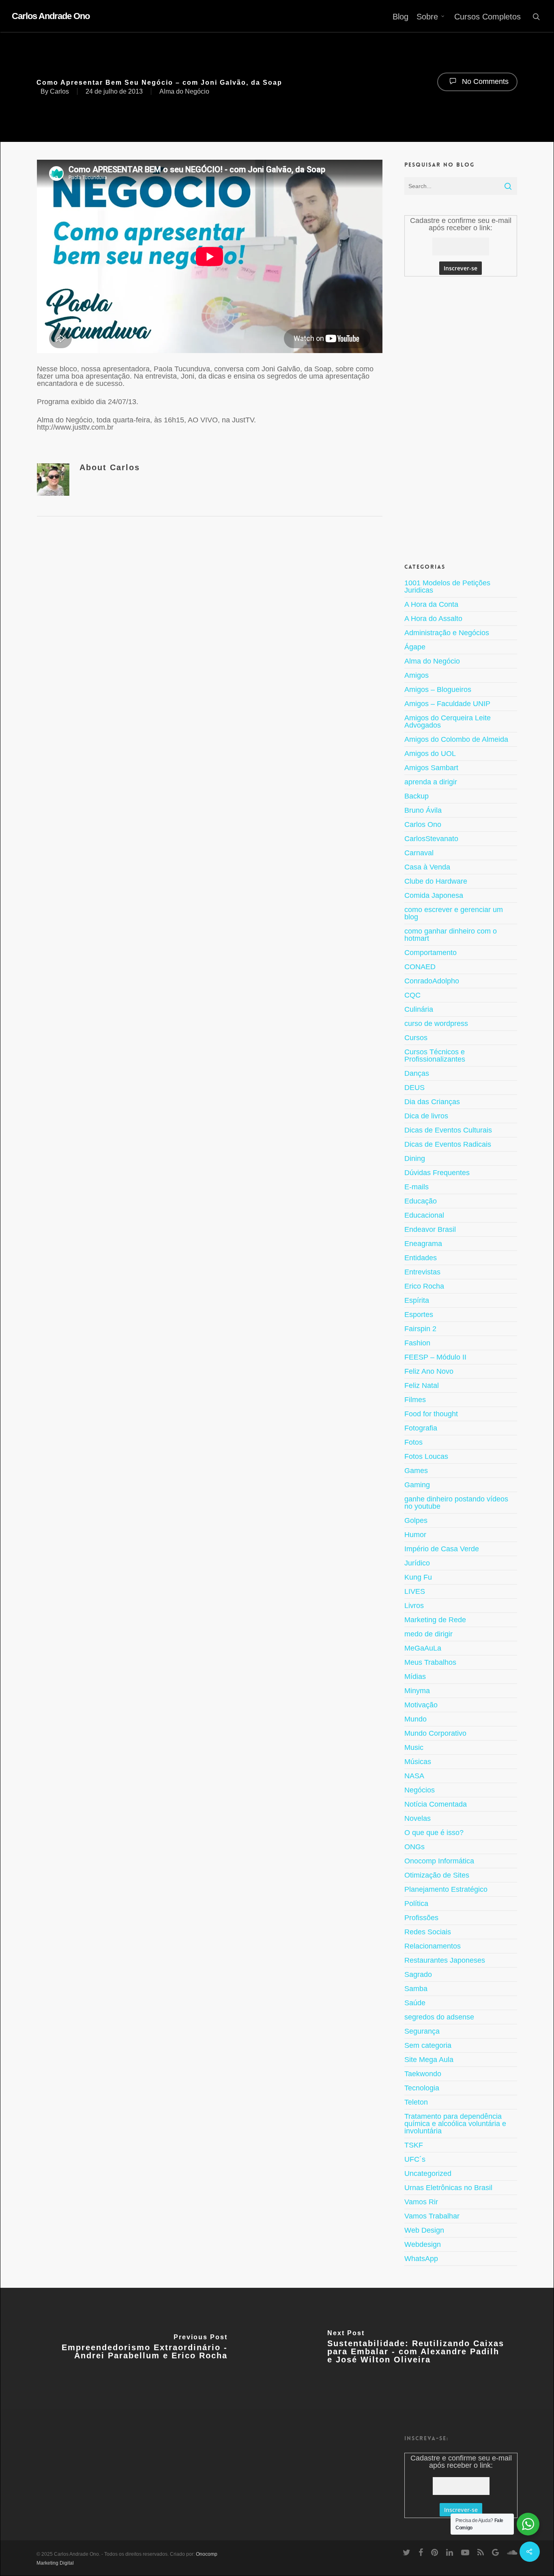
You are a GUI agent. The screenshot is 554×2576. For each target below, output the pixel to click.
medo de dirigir (428, 1634)
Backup (417, 796)
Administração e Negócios (447, 633)
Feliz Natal (422, 1385)
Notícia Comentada (436, 1804)
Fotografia (421, 1428)
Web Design (424, 2230)
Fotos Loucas (426, 1456)
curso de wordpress (436, 1024)
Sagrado (418, 1974)
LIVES (415, 1591)
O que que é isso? (434, 1833)
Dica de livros (426, 1116)
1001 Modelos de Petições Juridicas (447, 587)
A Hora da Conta (431, 604)
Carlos (59, 91)
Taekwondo (423, 2074)
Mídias (415, 1677)
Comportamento (431, 953)
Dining (415, 1158)
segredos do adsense (439, 2017)
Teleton (416, 2102)
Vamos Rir (421, 2202)
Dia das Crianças (432, 1102)
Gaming (417, 1485)
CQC (412, 995)
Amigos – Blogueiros (438, 690)
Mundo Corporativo (435, 1733)
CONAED (420, 967)
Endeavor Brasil (430, 1229)
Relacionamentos (433, 1946)
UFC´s (415, 2159)
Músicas (418, 1762)
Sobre (427, 17)
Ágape (415, 647)
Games (416, 1471)
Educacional (424, 1215)
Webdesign (423, 2244)
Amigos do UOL (430, 754)
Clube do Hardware (436, 881)
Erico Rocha (424, 1286)
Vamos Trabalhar (432, 2216)
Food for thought (431, 1414)
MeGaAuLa (423, 1648)
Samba (416, 1989)
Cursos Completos (487, 17)
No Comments (484, 81)
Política (416, 1904)
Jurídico (417, 1563)
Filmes (415, 1400)
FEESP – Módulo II (435, 1357)
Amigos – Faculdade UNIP (447, 704)
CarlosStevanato (431, 839)
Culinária (419, 1009)
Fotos (413, 1442)
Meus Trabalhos (430, 1662)
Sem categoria (428, 2045)
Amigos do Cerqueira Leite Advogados (448, 722)
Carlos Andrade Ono (51, 16)
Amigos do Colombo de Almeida (456, 739)
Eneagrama (423, 1244)
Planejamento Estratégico (446, 1889)
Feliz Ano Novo (429, 1371)
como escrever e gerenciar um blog (454, 913)
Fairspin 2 (420, 1329)
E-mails (417, 1187)
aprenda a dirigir (431, 782)
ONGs (414, 1847)
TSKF (414, 2145)
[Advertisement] (461, 418)
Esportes (419, 1315)
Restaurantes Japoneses (445, 1960)
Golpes (416, 1520)
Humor (415, 1535)
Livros (414, 1606)
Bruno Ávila (423, 810)
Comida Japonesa (434, 895)
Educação (421, 1201)
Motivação (421, 1705)
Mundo (415, 1719)
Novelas (418, 1818)
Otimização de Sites (437, 1875)
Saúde (415, 2003)
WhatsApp (421, 2259)
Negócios (420, 1790)
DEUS (414, 1088)
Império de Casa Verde (442, 1549)
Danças (417, 1073)
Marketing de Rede (435, 1620)
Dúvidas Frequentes (437, 1173)
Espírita (417, 1300)
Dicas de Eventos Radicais (448, 1144)
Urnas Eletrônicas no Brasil (448, 2188)
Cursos (416, 1038)
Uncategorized (428, 2173)
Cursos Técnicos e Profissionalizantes (435, 1056)
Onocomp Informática (439, 1861)
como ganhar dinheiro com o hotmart (451, 935)
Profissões (421, 1918)
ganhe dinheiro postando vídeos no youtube (456, 1503)
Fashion (417, 1343)
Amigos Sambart (431, 768)
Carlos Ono (423, 824)
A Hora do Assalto (433, 619)
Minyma (417, 1691)
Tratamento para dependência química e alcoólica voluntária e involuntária (455, 2124)
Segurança (422, 2031)
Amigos (417, 675)
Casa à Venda (427, 867)
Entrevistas (422, 1272)
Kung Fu (418, 1577)
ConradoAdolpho (432, 981)
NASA (414, 1776)
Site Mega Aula (429, 2060)
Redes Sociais (428, 1932)
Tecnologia (422, 2088)
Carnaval (419, 853)
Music (414, 1747)
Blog (400, 17)
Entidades (421, 1258)
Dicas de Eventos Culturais (448, 1130)
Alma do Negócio (184, 91)
